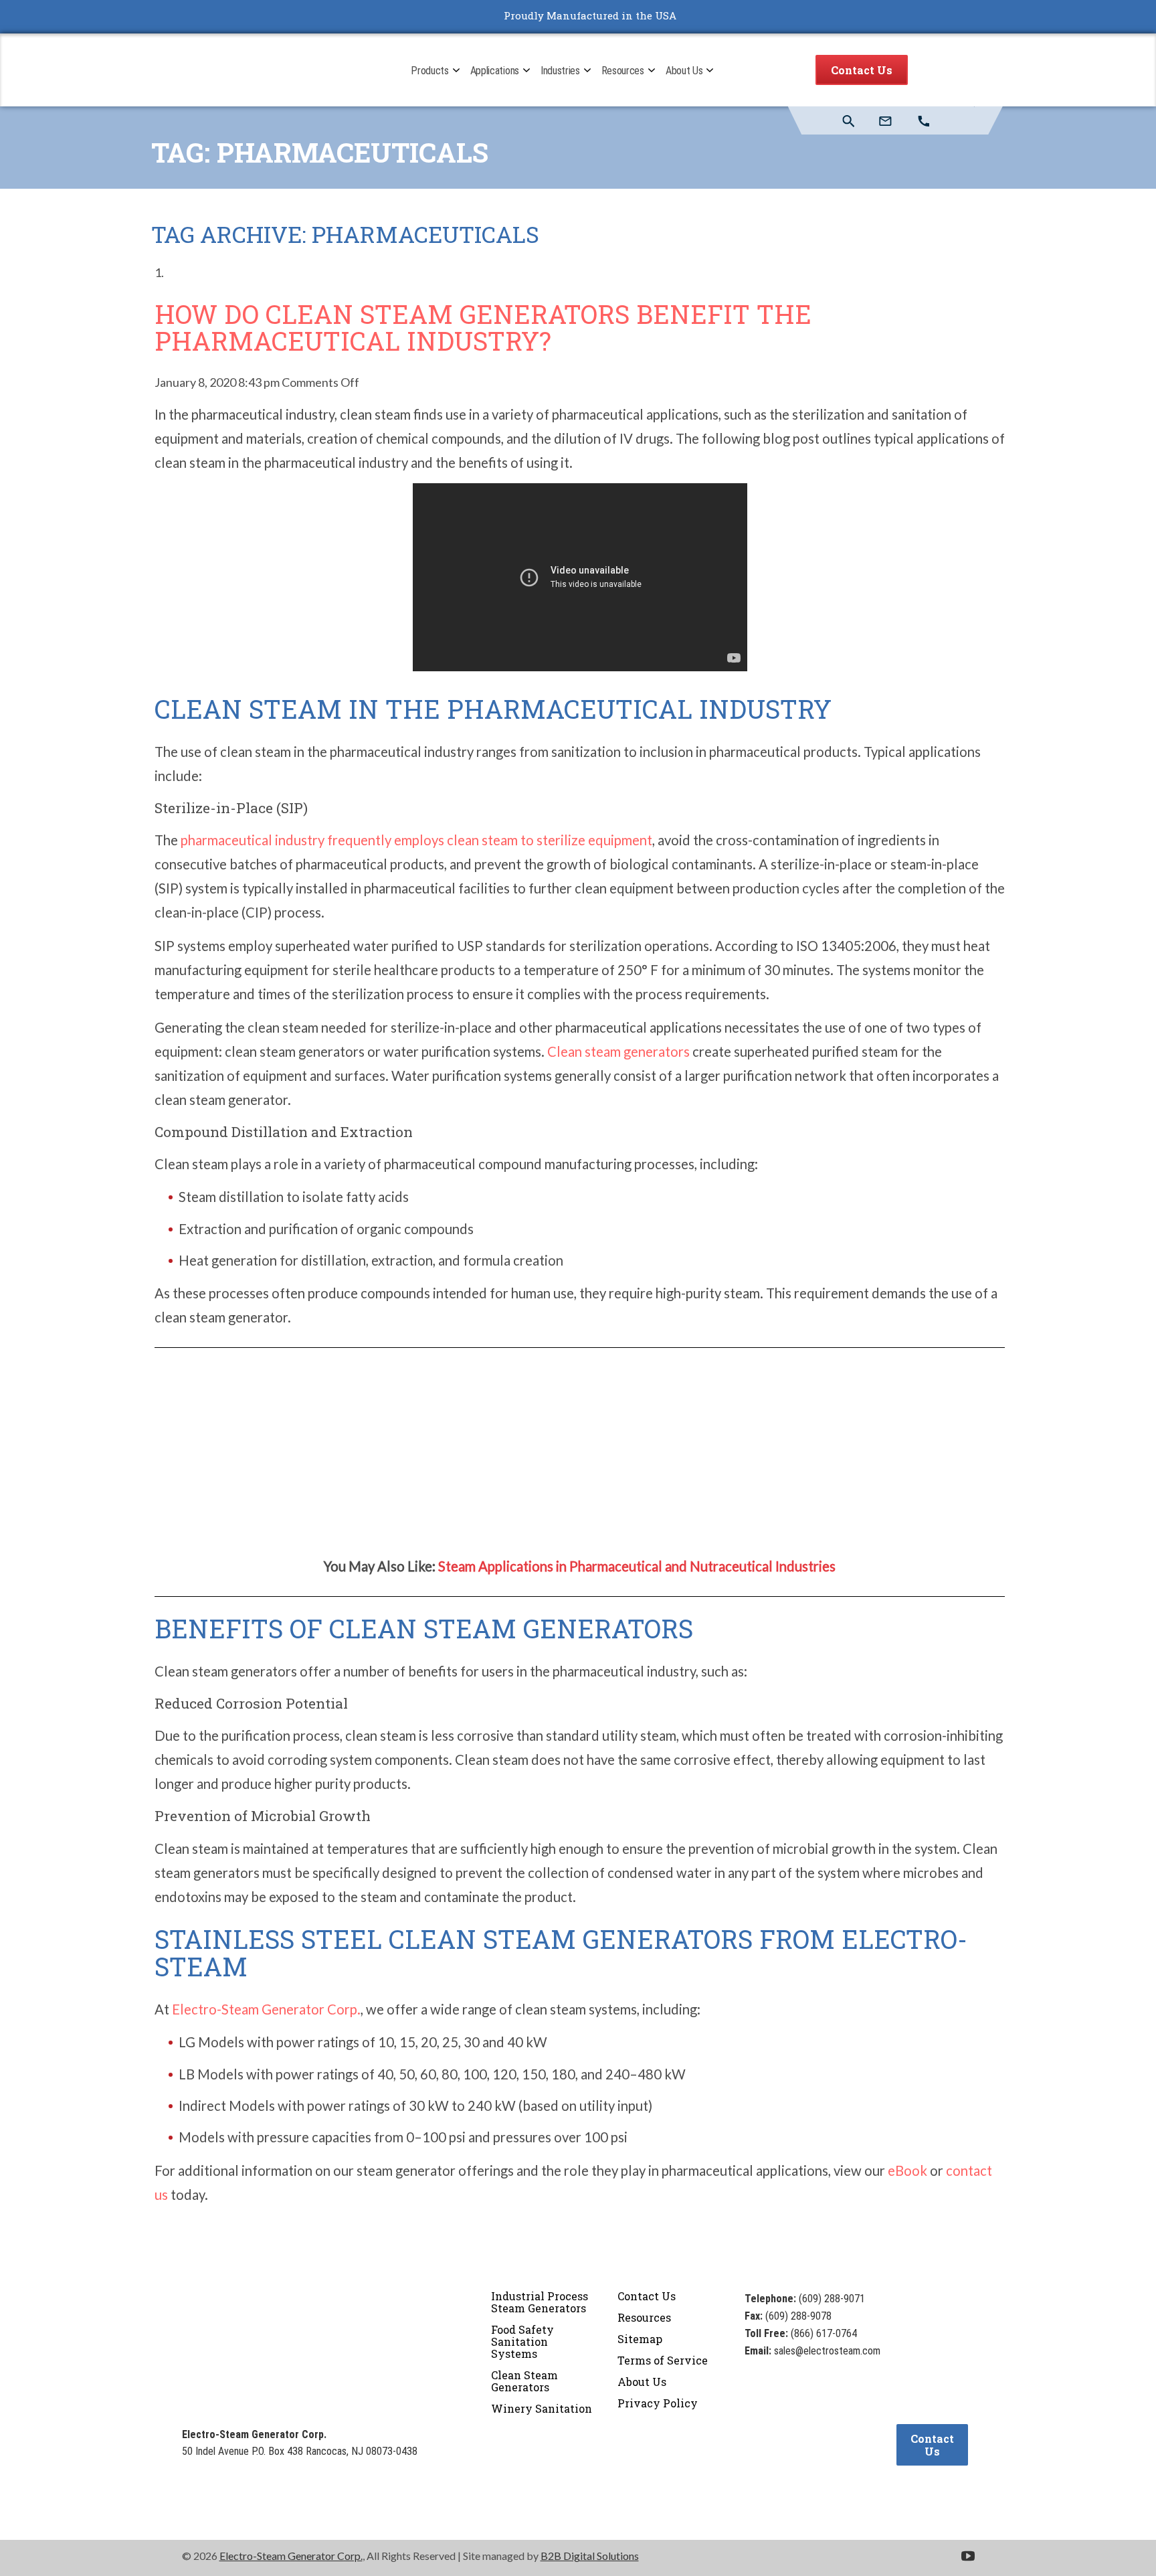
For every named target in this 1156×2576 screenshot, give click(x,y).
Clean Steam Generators (524, 2381)
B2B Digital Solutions (590, 2556)
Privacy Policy (658, 2403)
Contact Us (862, 70)
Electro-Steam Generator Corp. (266, 2009)
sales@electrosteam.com (827, 2351)
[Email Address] (886, 121)
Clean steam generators (618, 1051)
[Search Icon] (848, 121)
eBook (907, 2170)
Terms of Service (663, 2360)
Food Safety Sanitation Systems (522, 2341)
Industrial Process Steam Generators (540, 2302)
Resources (644, 2317)
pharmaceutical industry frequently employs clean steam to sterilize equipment (416, 840)
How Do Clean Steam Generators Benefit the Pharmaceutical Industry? (483, 328)
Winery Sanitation (542, 2408)
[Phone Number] (925, 121)
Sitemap (640, 2339)
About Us (642, 2382)
